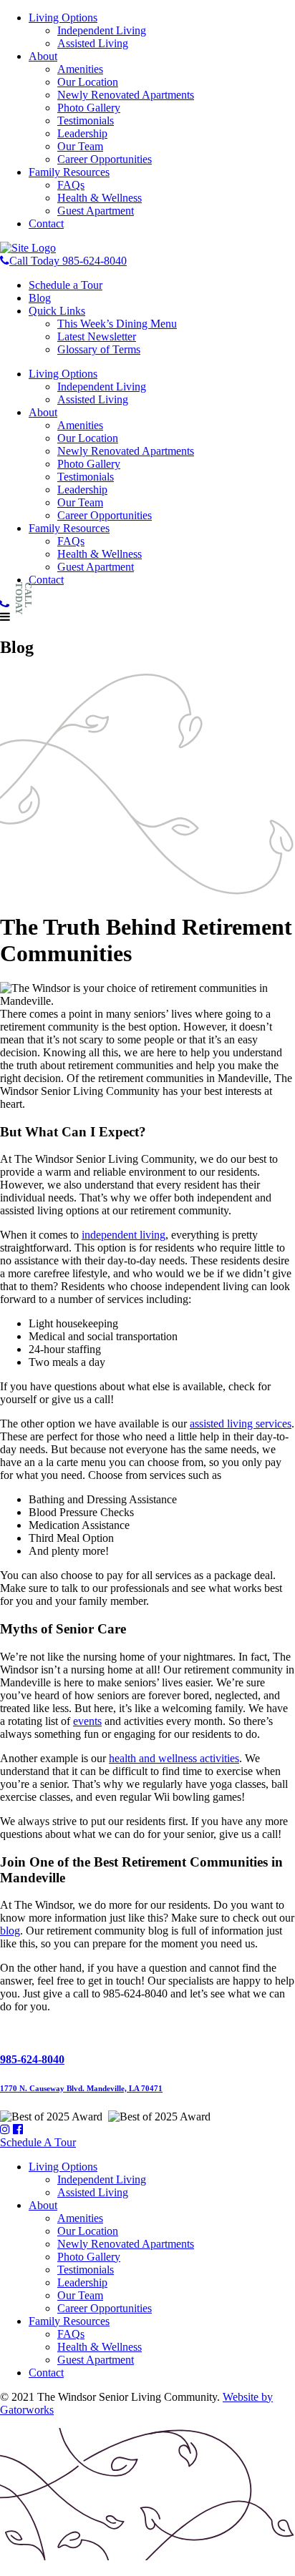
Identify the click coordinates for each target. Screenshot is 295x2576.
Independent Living (102, 30)
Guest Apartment (96, 211)
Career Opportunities (105, 159)
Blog (40, 298)
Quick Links (57, 311)
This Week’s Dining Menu (117, 324)
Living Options (63, 18)
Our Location (88, 82)
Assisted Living (93, 43)
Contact (46, 223)
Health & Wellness (100, 198)
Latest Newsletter (97, 336)
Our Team (80, 146)
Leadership (82, 133)
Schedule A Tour (38, 2142)
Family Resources (69, 172)
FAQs (71, 185)
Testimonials (86, 121)
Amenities (80, 69)
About (43, 56)
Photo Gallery (89, 108)
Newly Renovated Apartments (126, 95)
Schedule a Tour (66, 285)
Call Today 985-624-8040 (68, 261)
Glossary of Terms (99, 349)
